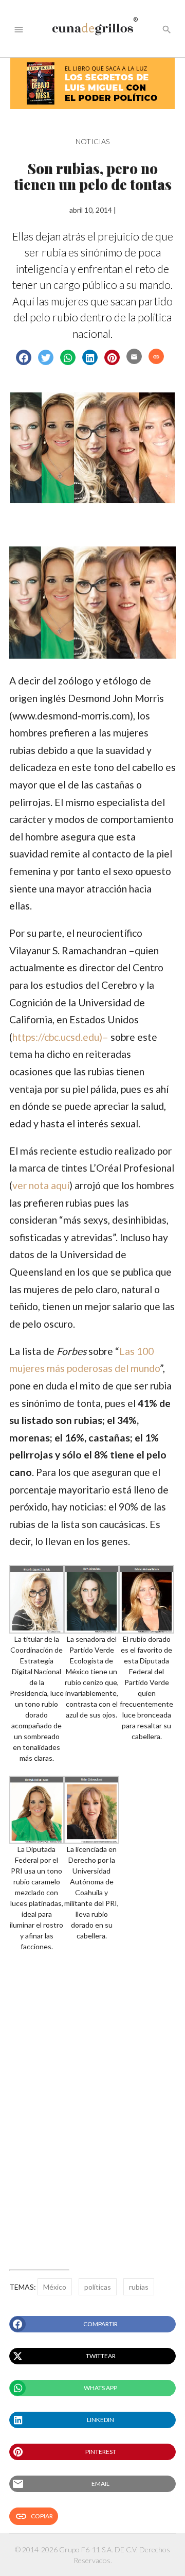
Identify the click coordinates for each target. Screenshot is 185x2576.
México (55, 2287)
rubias (139, 2287)
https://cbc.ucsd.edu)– (60, 1037)
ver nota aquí (41, 1185)
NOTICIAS (92, 141)
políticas (98, 2287)
